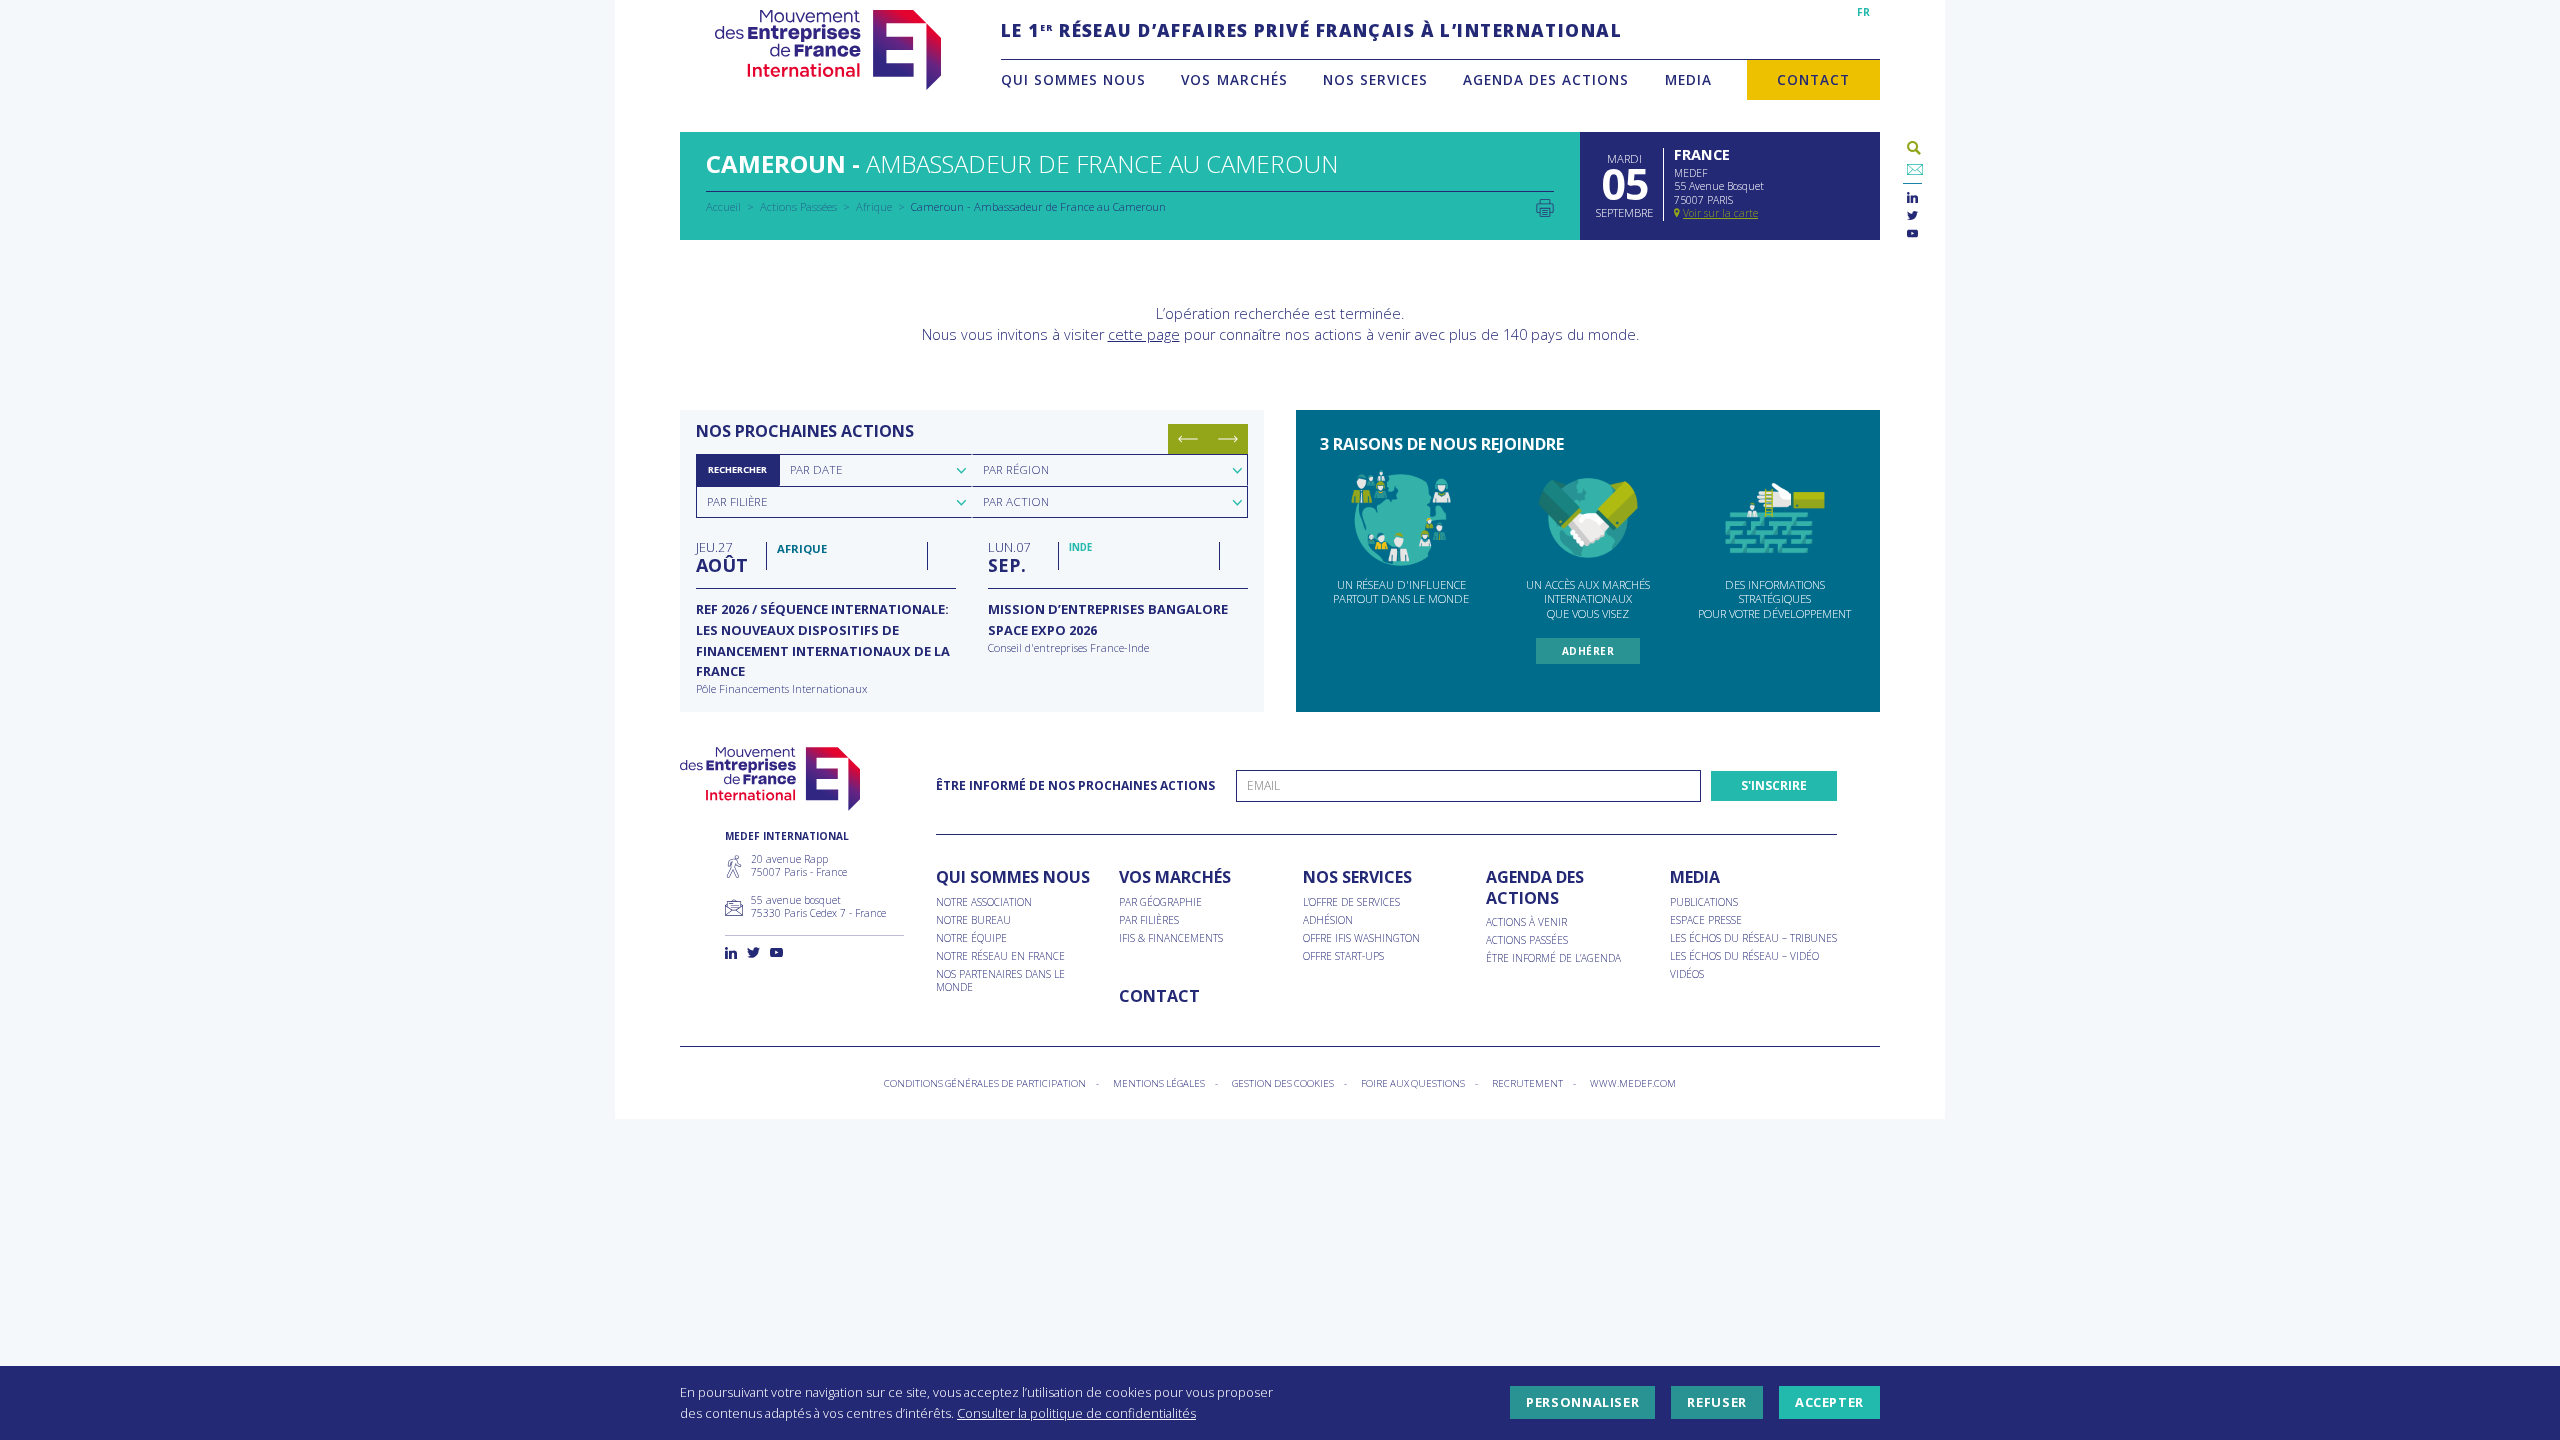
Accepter (1829, 1403)
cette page (1144, 334)
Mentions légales (1159, 1083)
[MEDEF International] (827, 50)
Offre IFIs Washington (1361, 938)
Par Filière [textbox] (737, 501)
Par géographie (1160, 902)
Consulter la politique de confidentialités (1076, 1413)
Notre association (984, 902)
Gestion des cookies (1283, 1083)
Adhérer (1588, 651)
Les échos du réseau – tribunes (1753, 938)
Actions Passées (798, 206)
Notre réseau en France (1000, 956)
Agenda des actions (1546, 79)
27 (722, 557)
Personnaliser (1582, 1403)
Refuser (1716, 1403)
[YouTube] (1912, 234)
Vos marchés (1234, 79)
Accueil (723, 206)
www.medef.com (1633, 1083)
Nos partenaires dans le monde (1000, 981)
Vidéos (1687, 974)
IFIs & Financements (1171, 938)
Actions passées (1527, 940)
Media (1688, 79)
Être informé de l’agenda (1553, 958)
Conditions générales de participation (985, 1083)
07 (1009, 557)
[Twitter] (1912, 216)
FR (1863, 12)
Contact (1813, 79)
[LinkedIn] (1912, 198)
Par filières (1149, 920)
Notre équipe (971, 938)
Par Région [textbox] (1016, 469)
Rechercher (737, 469)
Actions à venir (1526, 922)
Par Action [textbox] (1016, 501)
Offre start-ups (1343, 956)
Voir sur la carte (1720, 213)
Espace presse (1706, 920)
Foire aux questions (1413, 1083)
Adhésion (1328, 920)
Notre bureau (973, 920)
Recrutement (1527, 1083)
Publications (1704, 902)
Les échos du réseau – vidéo (1744, 956)
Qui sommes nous (1073, 79)
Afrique (874, 206)
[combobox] (875, 470)
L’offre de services (1351, 902)
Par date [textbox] (816, 469)
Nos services (1375, 79)
